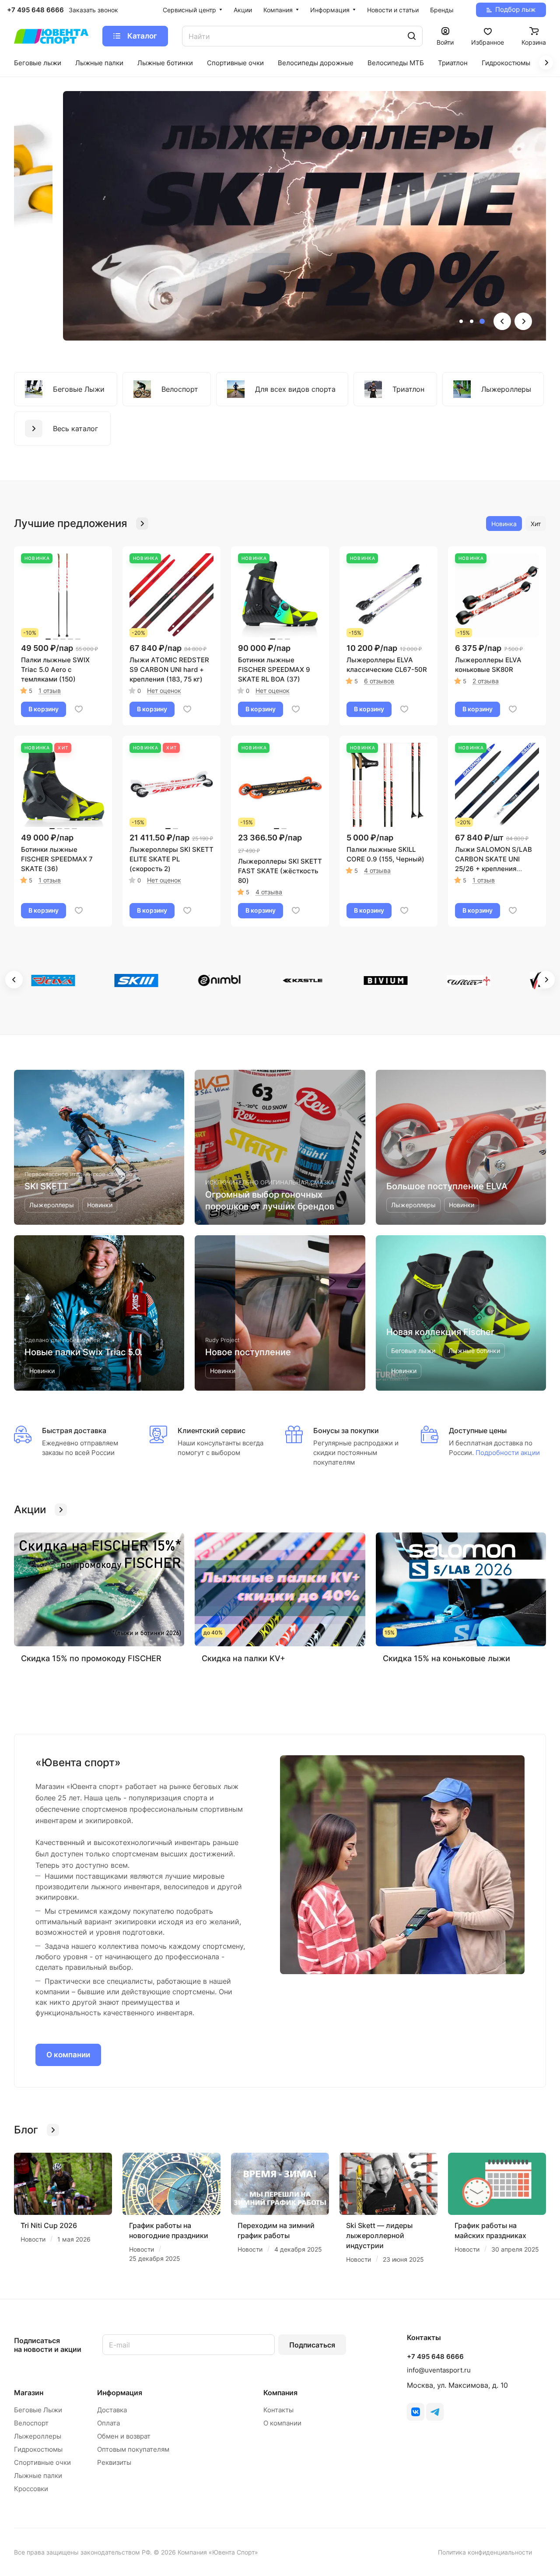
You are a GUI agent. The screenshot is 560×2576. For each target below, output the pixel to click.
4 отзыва (269, 892)
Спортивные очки (42, 2462)
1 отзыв (50, 691)
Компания (280, 2393)
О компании (68, 2055)
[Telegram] (435, 2412)
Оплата (108, 2423)
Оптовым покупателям (133, 2449)
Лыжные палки (38, 2476)
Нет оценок (164, 691)
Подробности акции (507, 1453)
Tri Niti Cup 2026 (49, 2225)
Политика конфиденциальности (485, 2552)
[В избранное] (79, 709)
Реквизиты (114, 2462)
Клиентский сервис (212, 1430)
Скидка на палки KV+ (243, 1658)
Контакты (278, 2410)
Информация (120, 2393)
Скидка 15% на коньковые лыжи (446, 1658)
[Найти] (412, 36)
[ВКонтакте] (416, 2412)
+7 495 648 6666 (35, 10)
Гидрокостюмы (38, 2449)
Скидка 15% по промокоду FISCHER (91, 1658)
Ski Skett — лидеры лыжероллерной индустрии (379, 2235)
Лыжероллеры (38, 2436)
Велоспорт (31, 2423)
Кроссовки (31, 2489)
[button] (461, 321)
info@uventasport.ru (439, 2370)
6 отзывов (379, 681)
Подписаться (312, 2345)
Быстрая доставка (74, 1430)
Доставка (112, 2410)
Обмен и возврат (124, 2436)
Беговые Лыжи (38, 2410)
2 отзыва (486, 681)
